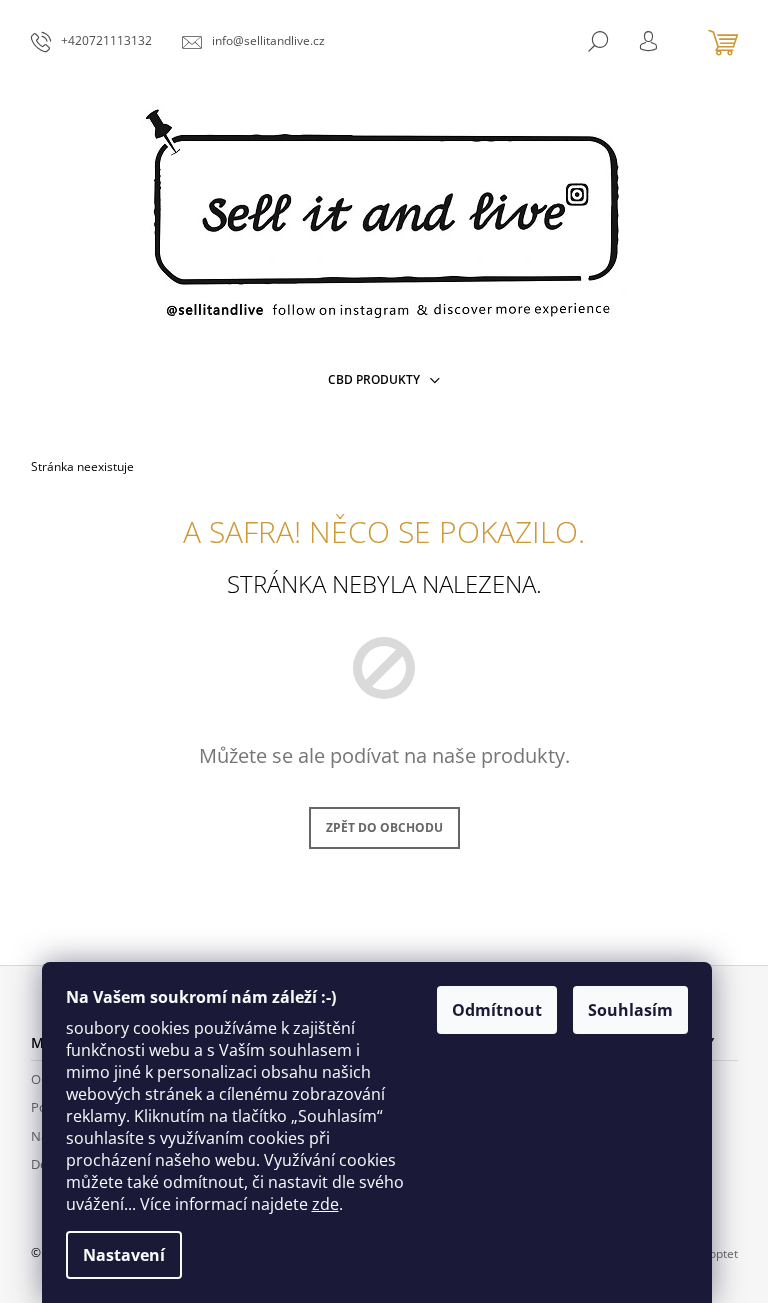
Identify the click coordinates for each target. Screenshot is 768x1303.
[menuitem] (384, 380)
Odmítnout (497, 1010)
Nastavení (124, 1255)
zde (325, 1204)
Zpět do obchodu (384, 827)
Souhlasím (630, 1010)
